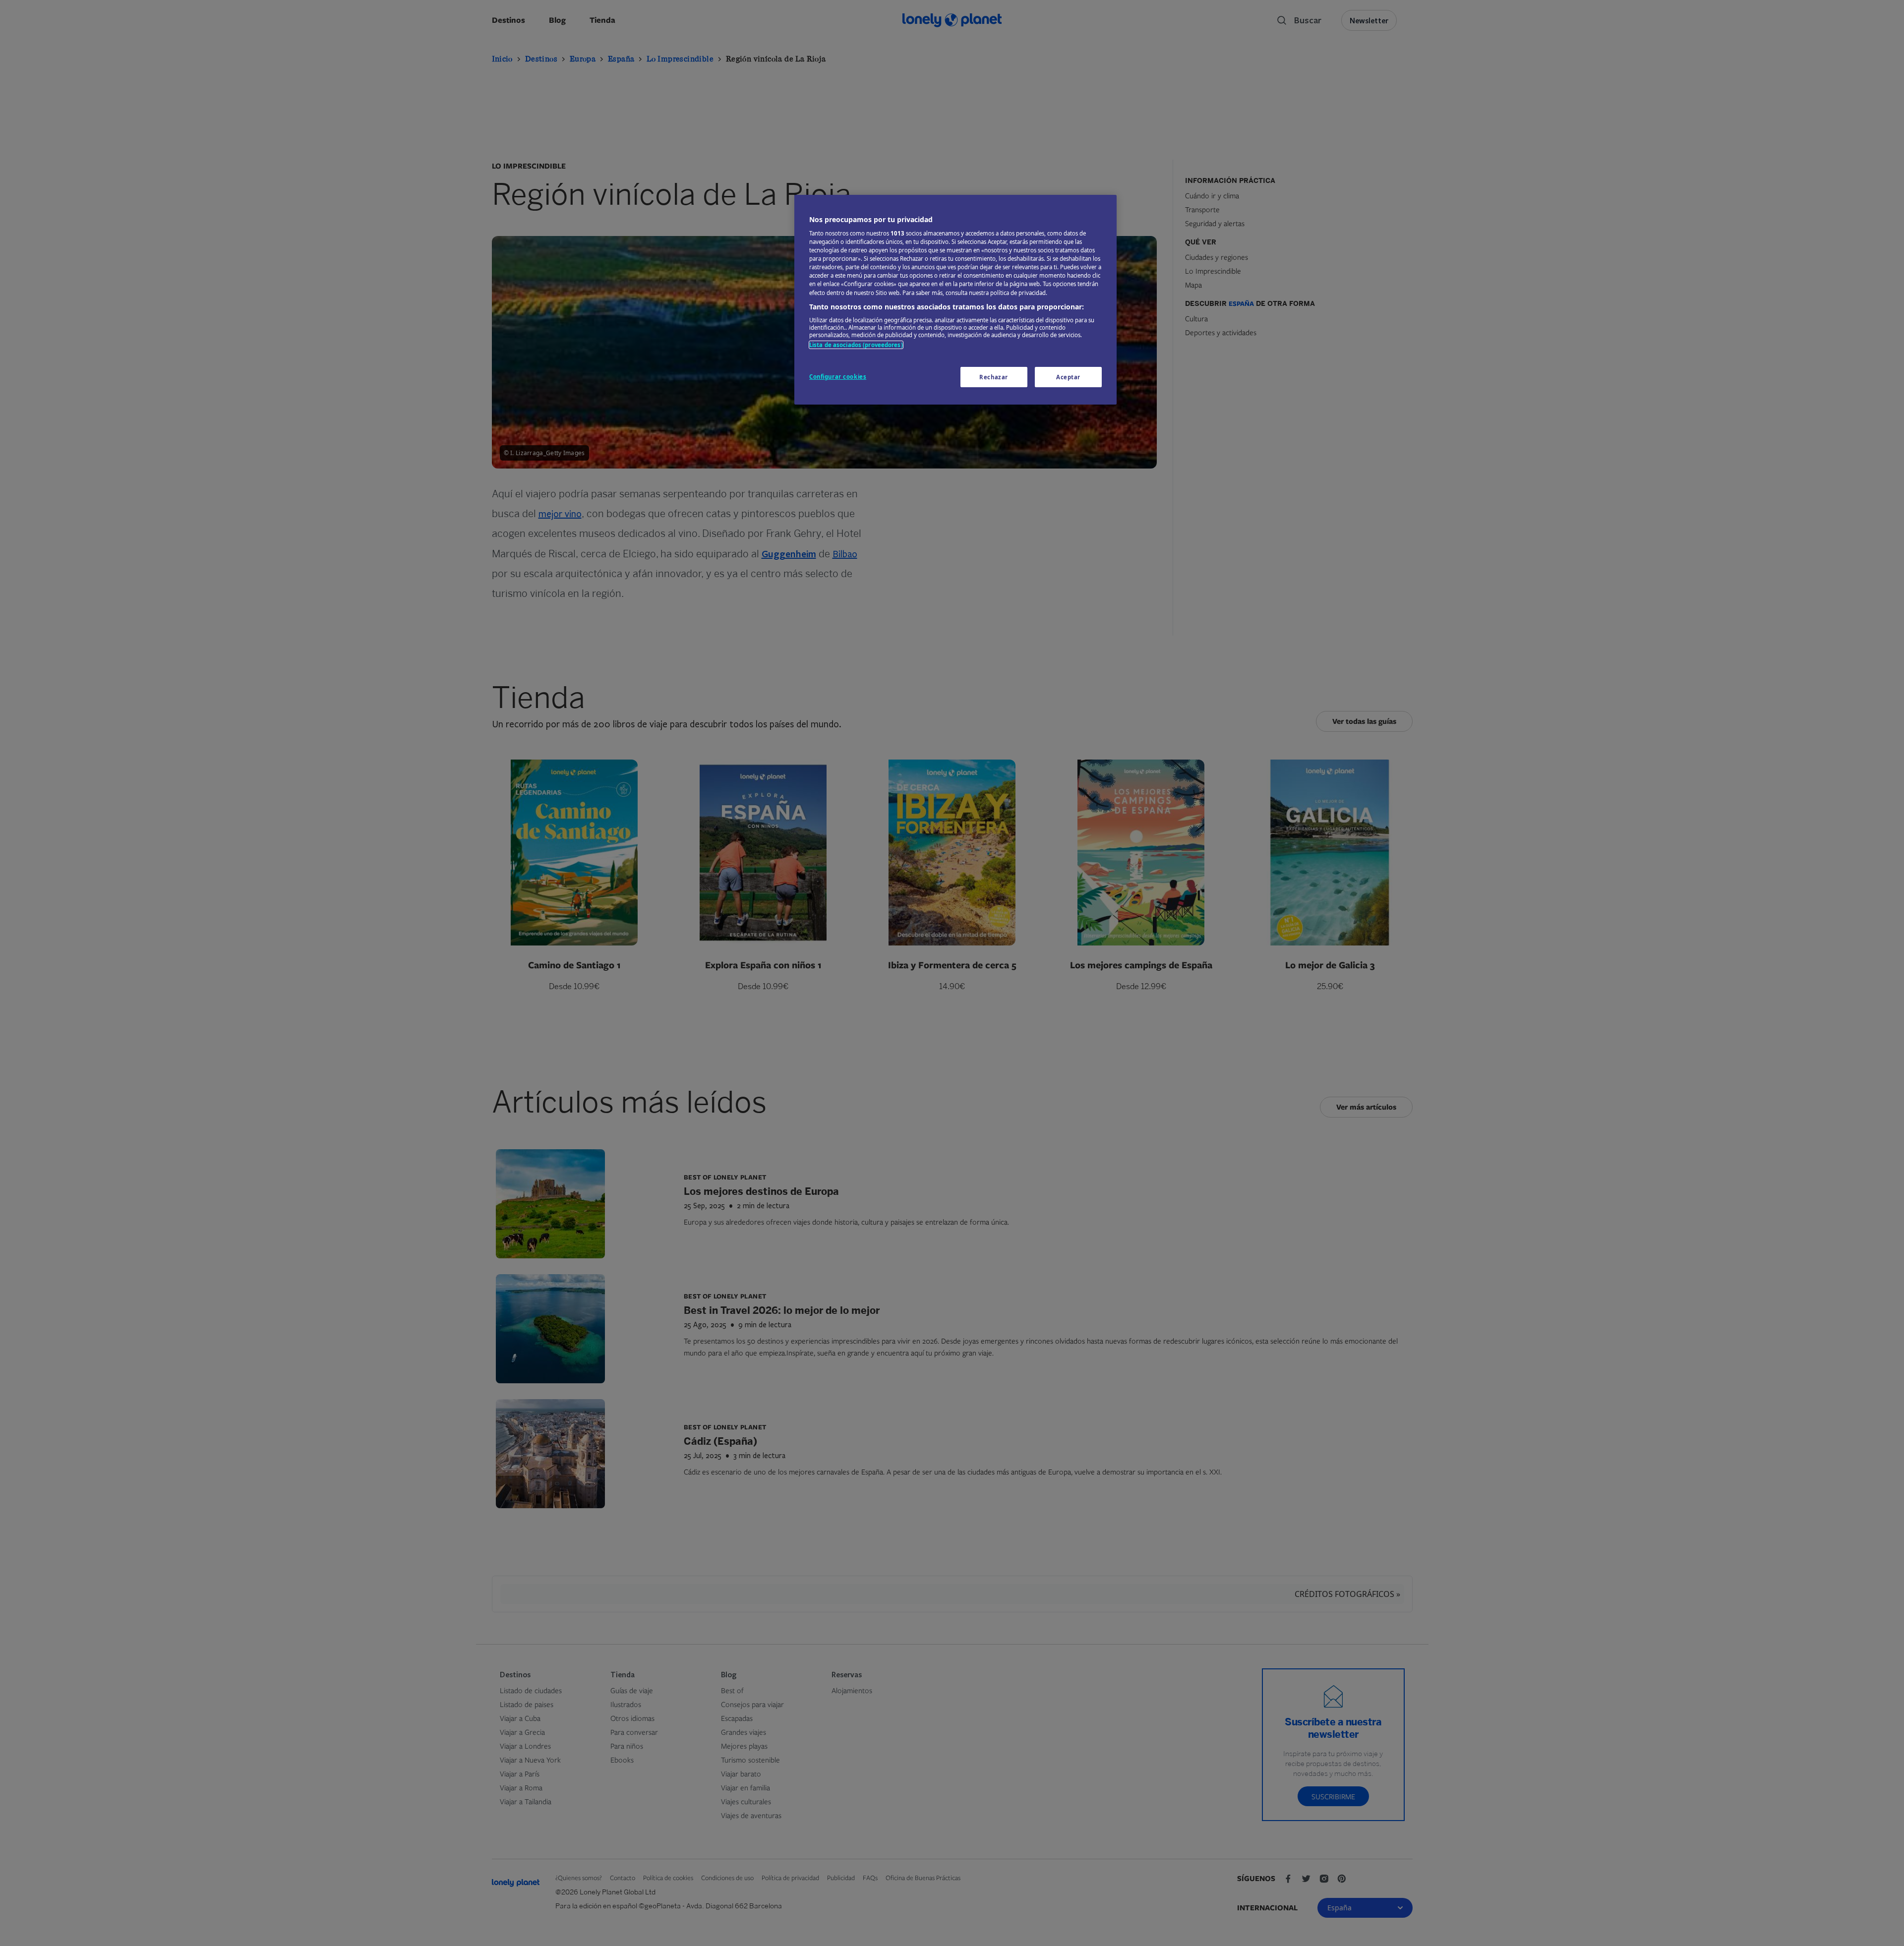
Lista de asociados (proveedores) (856, 345)
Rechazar (994, 377)
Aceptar (1068, 377)
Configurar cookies (838, 377)
